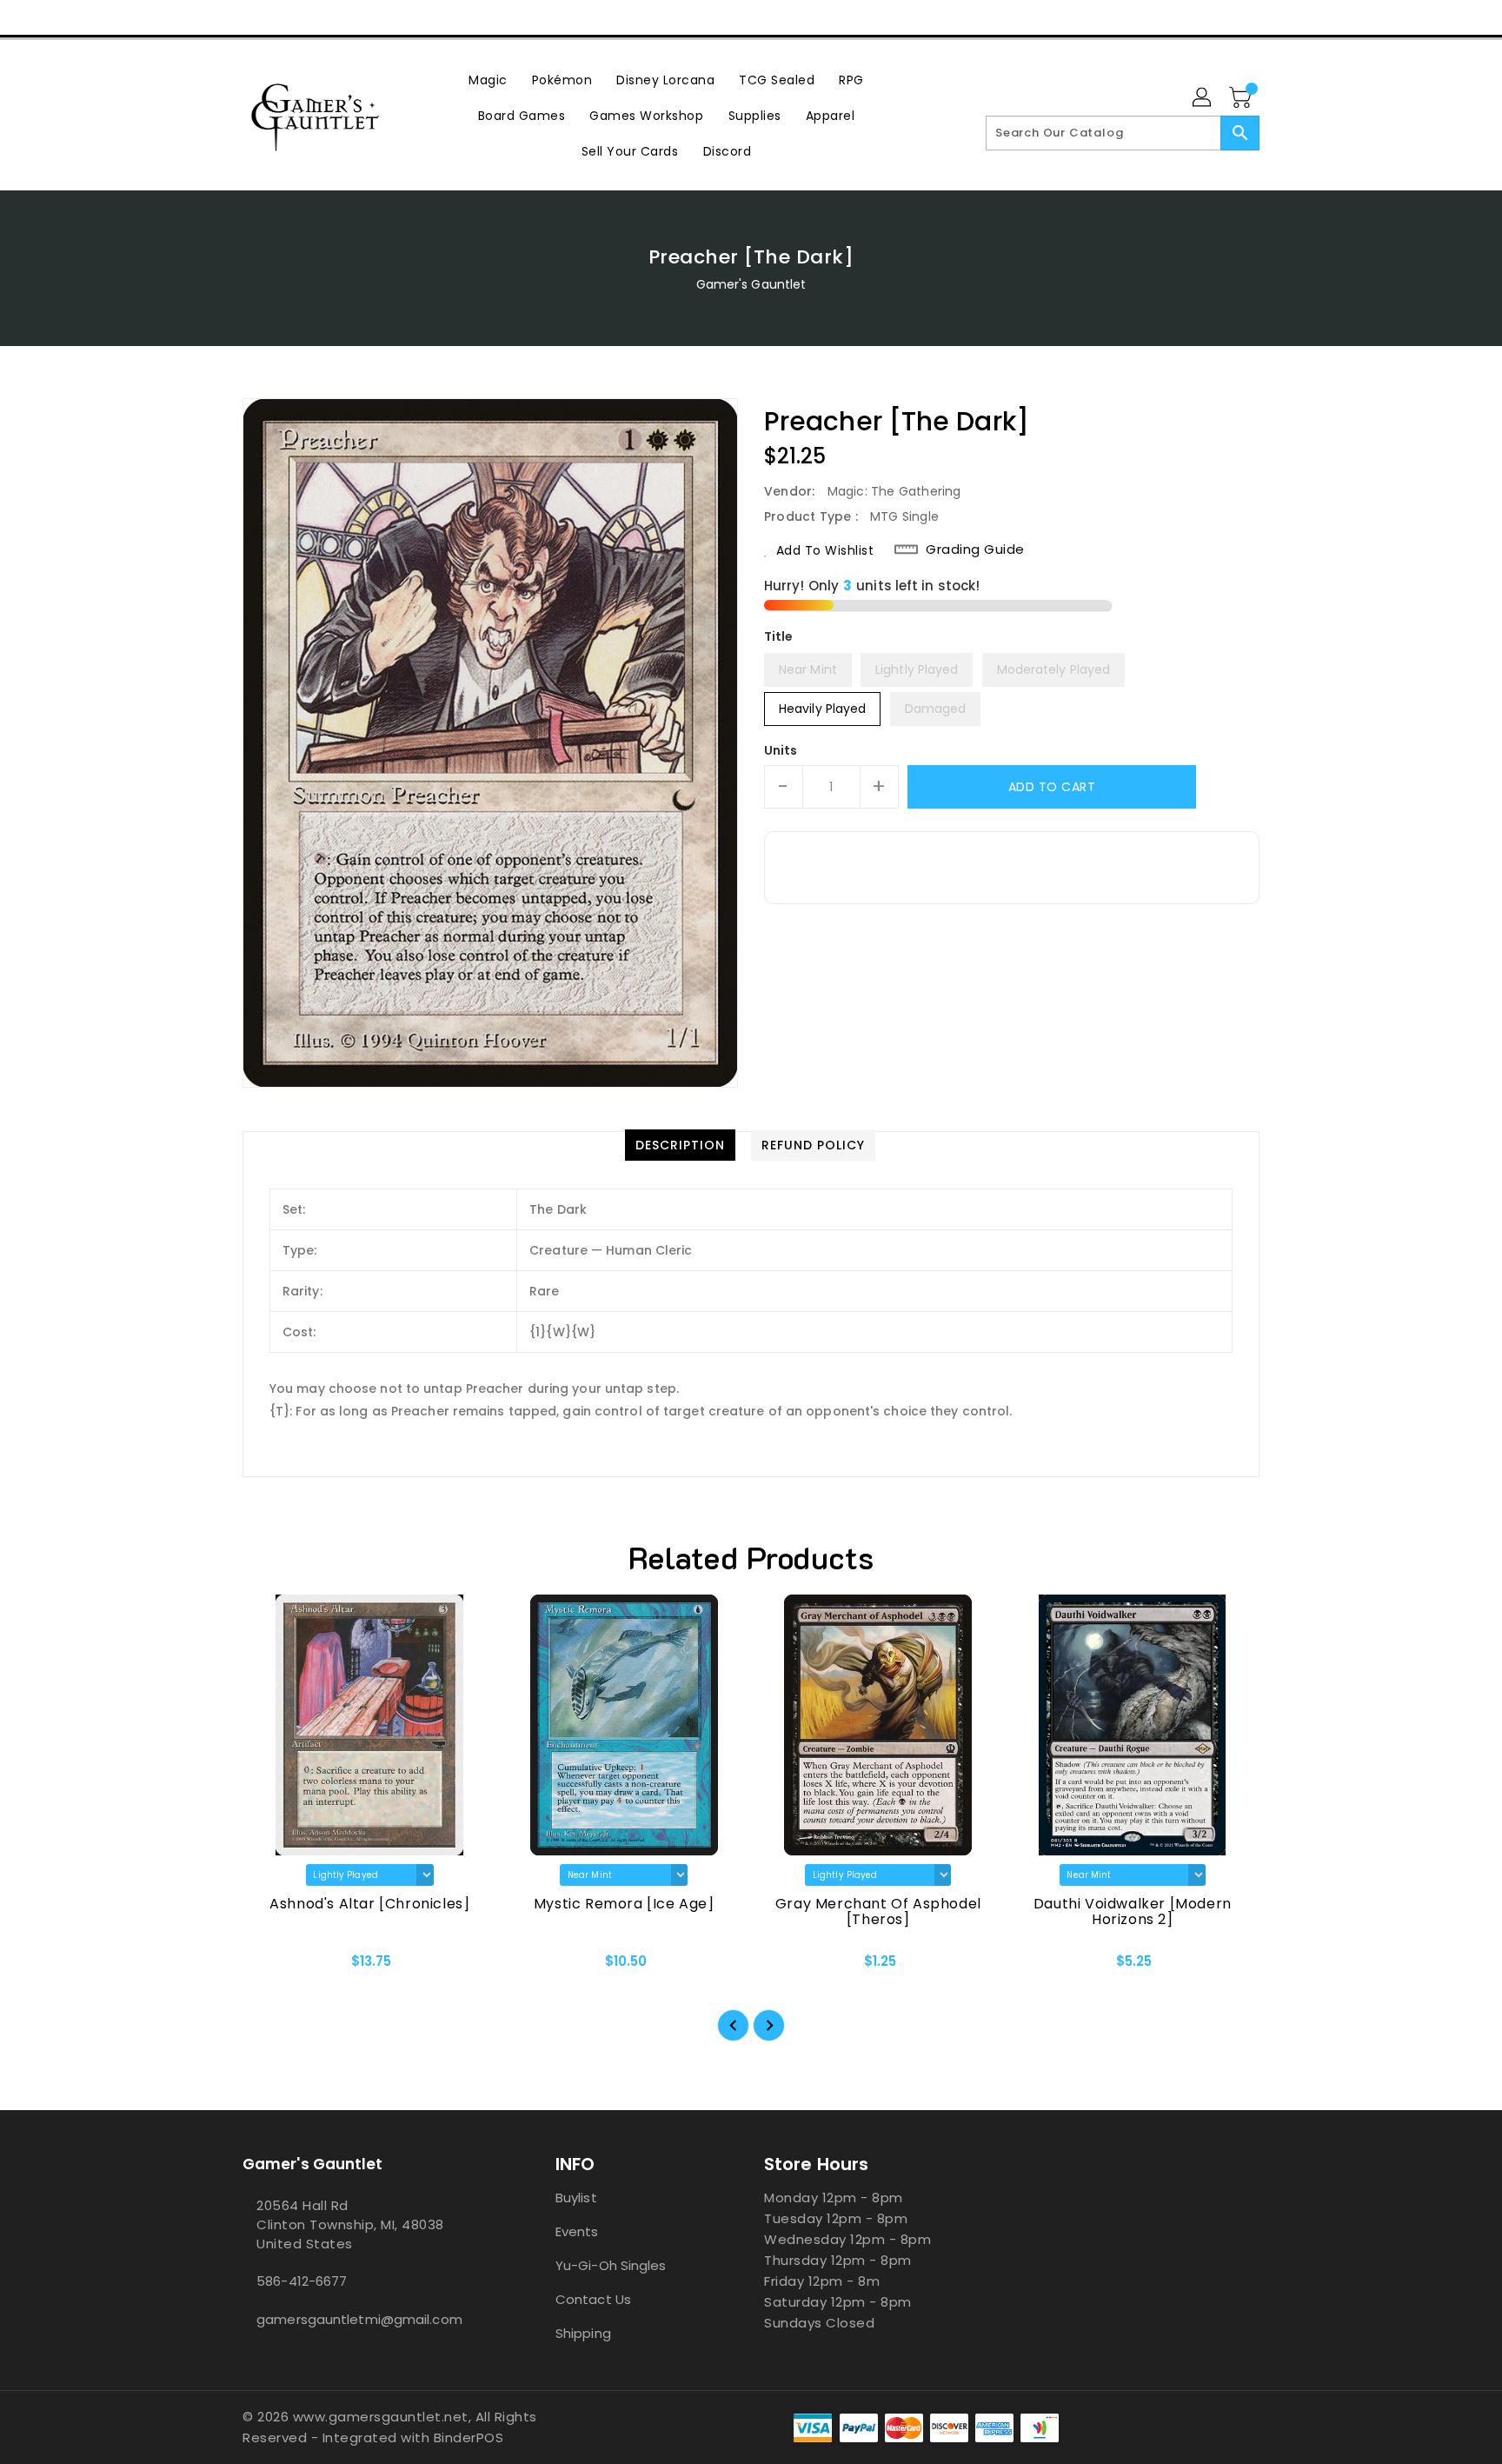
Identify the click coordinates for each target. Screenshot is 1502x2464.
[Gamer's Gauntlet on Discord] (317, 17)
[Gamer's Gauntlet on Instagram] (284, 17)
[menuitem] (488, 80)
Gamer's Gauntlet (751, 284)
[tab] (680, 1145)
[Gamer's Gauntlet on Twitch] (350, 17)
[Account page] (1203, 98)
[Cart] (1242, 98)
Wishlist (1240, 17)
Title (779, 636)
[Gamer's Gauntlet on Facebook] (218, 17)
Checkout (1157, 17)
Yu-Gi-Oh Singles (611, 2265)
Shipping (583, 2333)
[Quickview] (270, 1967)
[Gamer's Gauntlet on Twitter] (251, 17)
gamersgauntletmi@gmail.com (359, 2319)
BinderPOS (469, 2437)
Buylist (576, 2198)
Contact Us (593, 2299)
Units (781, 750)
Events (577, 2231)
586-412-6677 (302, 2281)
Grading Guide (975, 549)
